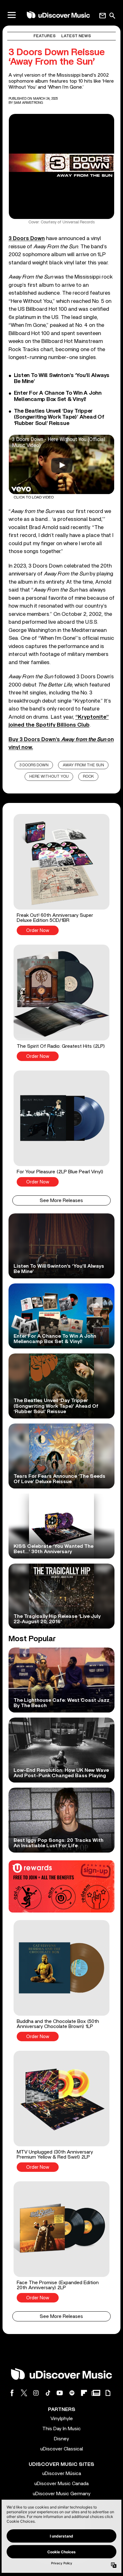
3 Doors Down (34, 765)
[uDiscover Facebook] (12, 2393)
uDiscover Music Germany (62, 2494)
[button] (61, 875)
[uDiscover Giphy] (108, 2393)
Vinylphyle (62, 2419)
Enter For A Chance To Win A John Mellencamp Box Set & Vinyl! (58, 396)
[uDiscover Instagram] (36, 2393)
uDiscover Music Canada (61, 2484)
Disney (61, 2439)
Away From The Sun (83, 765)
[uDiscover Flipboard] (84, 2393)
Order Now (38, 931)
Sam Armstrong (29, 103)
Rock (88, 777)
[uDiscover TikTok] (48, 2393)
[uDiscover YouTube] (60, 2393)
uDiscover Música (62, 2473)
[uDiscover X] (24, 2393)
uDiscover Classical (62, 2449)
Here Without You (49, 777)
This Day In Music (61, 2429)
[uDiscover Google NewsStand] (96, 2393)
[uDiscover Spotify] (72, 2393)
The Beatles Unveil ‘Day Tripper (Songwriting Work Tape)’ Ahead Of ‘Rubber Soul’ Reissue (59, 417)
